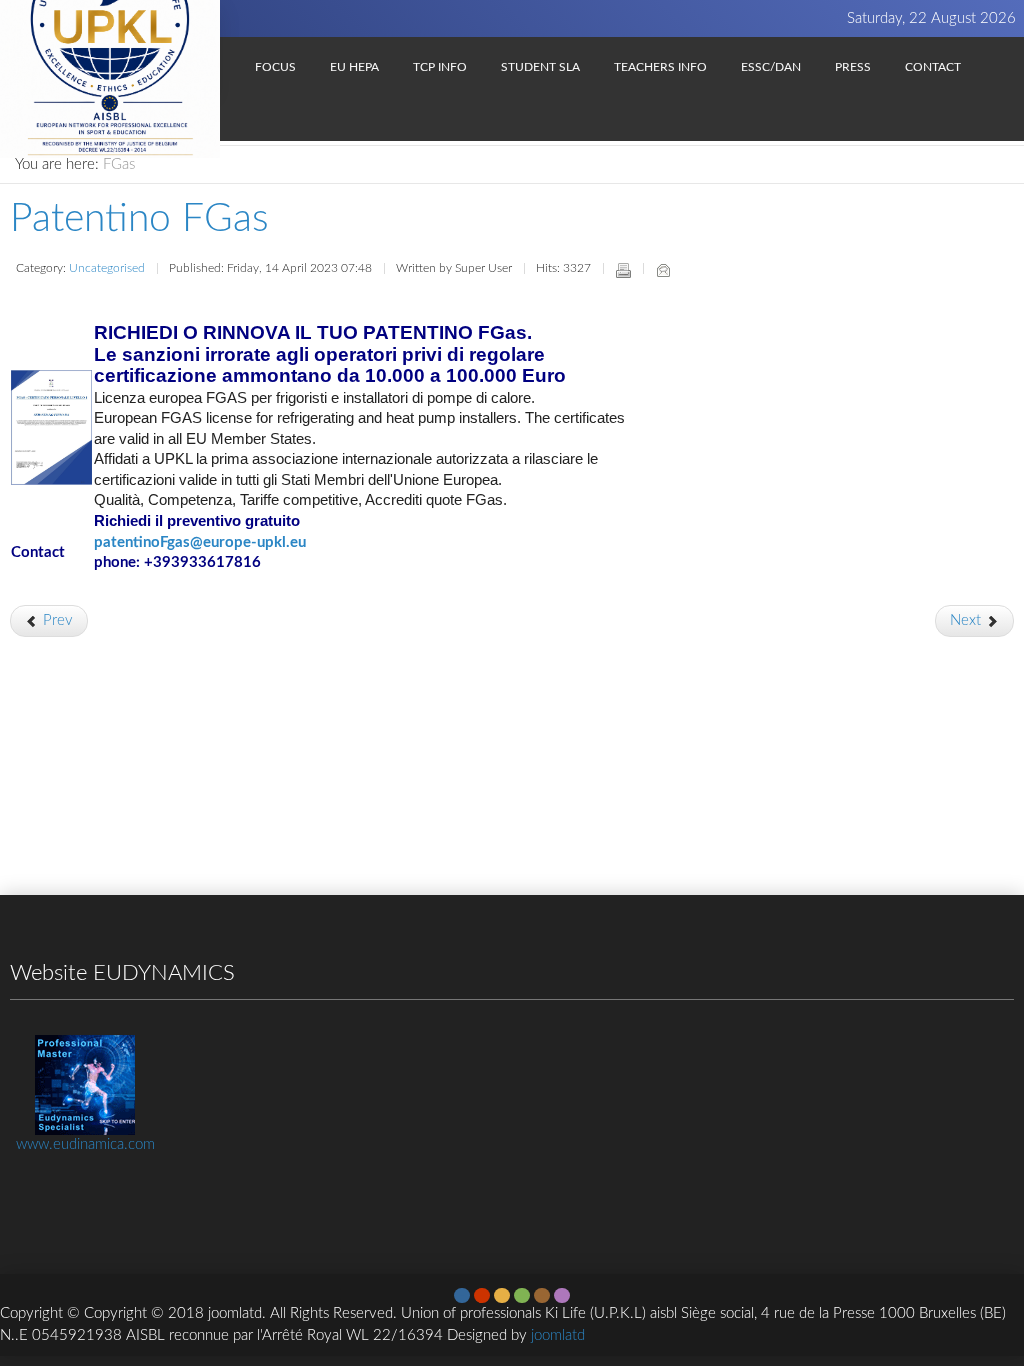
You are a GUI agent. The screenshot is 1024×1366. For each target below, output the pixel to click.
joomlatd (558, 1335)
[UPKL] (110, 48)
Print (623, 270)
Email (663, 270)
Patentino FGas (139, 219)
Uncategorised (107, 268)
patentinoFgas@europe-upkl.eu (200, 542)
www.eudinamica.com (85, 1144)
